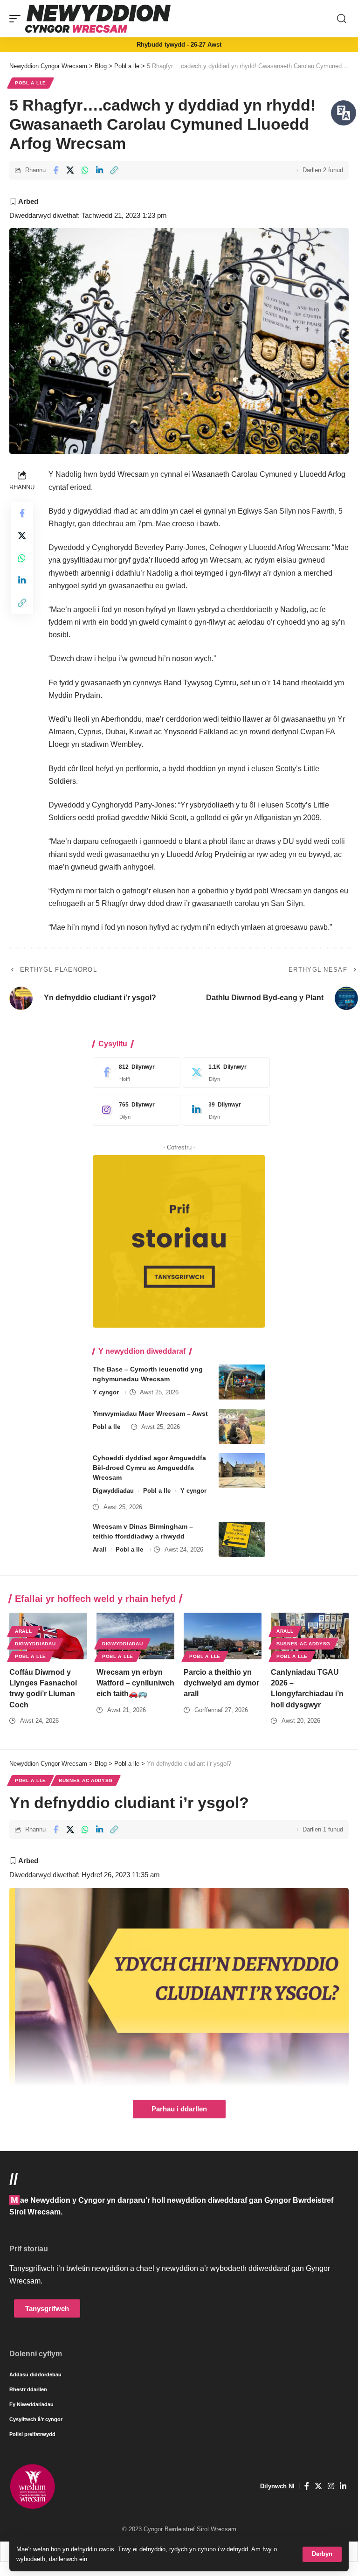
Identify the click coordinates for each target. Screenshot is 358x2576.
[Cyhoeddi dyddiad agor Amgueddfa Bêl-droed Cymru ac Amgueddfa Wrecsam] (242, 1471)
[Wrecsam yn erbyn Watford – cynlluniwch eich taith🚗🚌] (135, 1636)
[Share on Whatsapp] (85, 170)
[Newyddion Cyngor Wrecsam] (98, 19)
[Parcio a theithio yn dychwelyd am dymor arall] (223, 1636)
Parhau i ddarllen (179, 2109)
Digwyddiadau (113, 1491)
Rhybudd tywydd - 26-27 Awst (179, 45)
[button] (322, 2554)
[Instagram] (134, 1110)
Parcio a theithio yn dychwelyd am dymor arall (221, 1683)
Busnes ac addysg (303, 1644)
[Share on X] (70, 170)
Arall (100, 1549)
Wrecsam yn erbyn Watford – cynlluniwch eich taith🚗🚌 (135, 1683)
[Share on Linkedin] (99, 170)
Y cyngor (106, 1392)
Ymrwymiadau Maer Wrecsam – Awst (150, 1413)
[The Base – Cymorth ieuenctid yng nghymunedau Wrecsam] (242, 1382)
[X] (224, 1072)
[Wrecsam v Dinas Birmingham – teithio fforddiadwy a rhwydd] (242, 1539)
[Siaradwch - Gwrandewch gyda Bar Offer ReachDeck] (344, 113)
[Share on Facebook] (55, 170)
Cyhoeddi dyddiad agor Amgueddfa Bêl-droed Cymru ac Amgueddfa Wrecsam (149, 1468)
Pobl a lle (31, 83)
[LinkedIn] (224, 1110)
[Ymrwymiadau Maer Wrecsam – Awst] (242, 1426)
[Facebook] (134, 1072)
